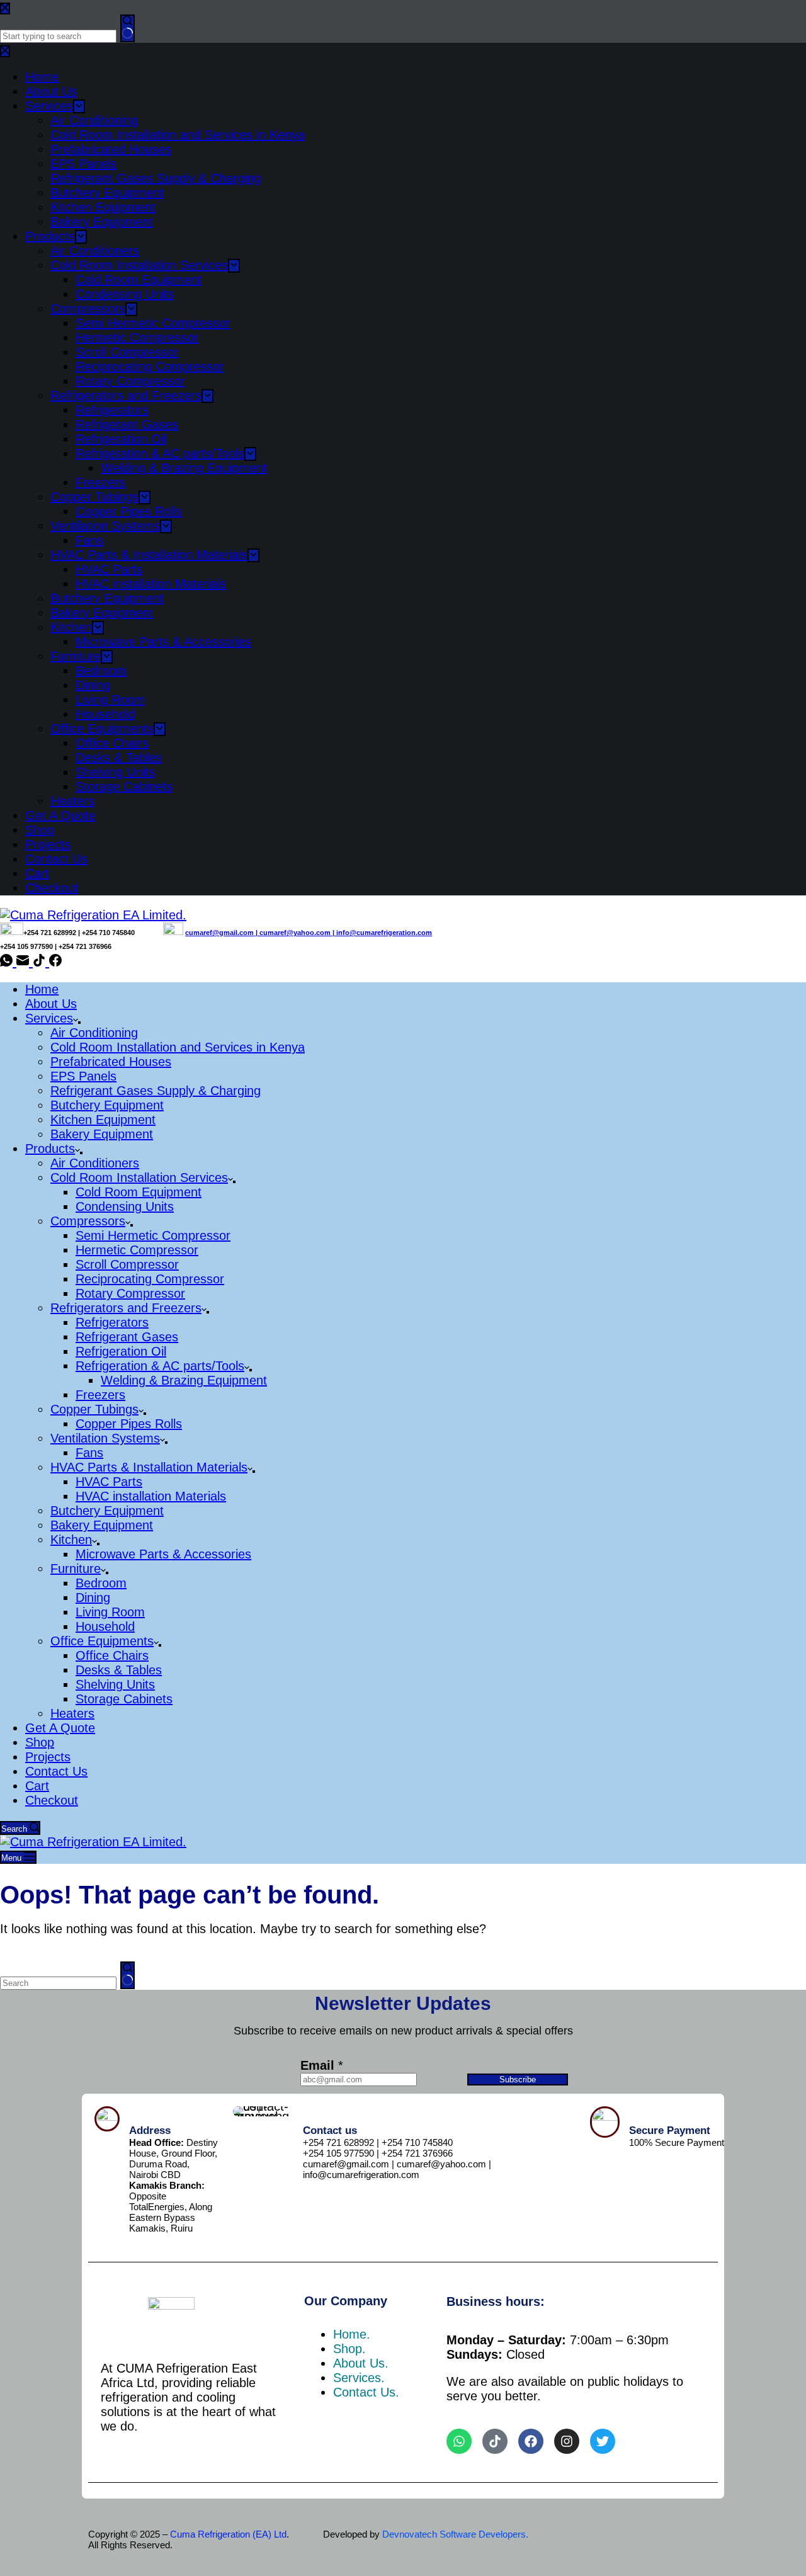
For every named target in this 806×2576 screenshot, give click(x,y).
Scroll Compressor (127, 1264)
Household (105, 1626)
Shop (40, 1742)
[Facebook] (55, 962)
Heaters (72, 1713)
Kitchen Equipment (103, 1120)
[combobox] (58, 1983)
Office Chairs (112, 1655)
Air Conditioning (94, 1033)
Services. (359, 2378)
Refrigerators (112, 1322)
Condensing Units (125, 1206)
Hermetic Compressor (137, 1250)
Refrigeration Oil (121, 1351)
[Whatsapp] (459, 2441)
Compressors (88, 1221)
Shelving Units (115, 1684)
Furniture (76, 1569)
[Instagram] (567, 2441)
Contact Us (56, 1771)
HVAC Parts (109, 1482)
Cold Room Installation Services (139, 1177)
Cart (37, 1786)
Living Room (110, 1612)
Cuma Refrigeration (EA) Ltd (228, 2534)
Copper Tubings (94, 1409)
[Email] (25, 962)
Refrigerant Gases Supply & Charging (156, 1091)
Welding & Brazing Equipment (184, 1380)
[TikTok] (41, 962)
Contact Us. (366, 2392)
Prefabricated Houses (111, 1062)
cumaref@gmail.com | (222, 933)
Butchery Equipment (107, 1105)
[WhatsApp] (8, 962)
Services (49, 1018)
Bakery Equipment (102, 1134)
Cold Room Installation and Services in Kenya (178, 1047)
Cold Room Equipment (139, 1192)
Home (42, 989)
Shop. (349, 2349)
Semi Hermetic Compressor (153, 1235)
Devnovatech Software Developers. (455, 2534)
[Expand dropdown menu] (79, 1023)
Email (322, 2065)
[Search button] (128, 1975)
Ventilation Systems (105, 1438)
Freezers (100, 1395)
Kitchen (71, 1540)
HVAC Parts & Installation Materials (149, 1467)
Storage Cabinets (124, 1699)
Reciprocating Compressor (150, 1279)
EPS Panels (83, 1076)
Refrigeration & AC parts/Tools (160, 1366)
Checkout (52, 1800)
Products (50, 1149)
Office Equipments (102, 1641)
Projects (48, 1757)
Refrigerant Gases (127, 1337)
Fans (89, 1453)
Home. (352, 2334)
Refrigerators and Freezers (126, 1308)
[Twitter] (603, 2441)
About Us (51, 1004)
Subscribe (518, 2080)
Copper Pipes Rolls (129, 1424)
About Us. (361, 2363)
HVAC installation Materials (151, 1496)
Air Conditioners (95, 1163)
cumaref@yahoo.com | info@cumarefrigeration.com (346, 933)
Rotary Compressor (130, 1293)
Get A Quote (60, 1728)
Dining (93, 1597)
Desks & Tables (119, 1670)
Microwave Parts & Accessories (163, 1554)
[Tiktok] (495, 2441)
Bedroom (101, 1583)
